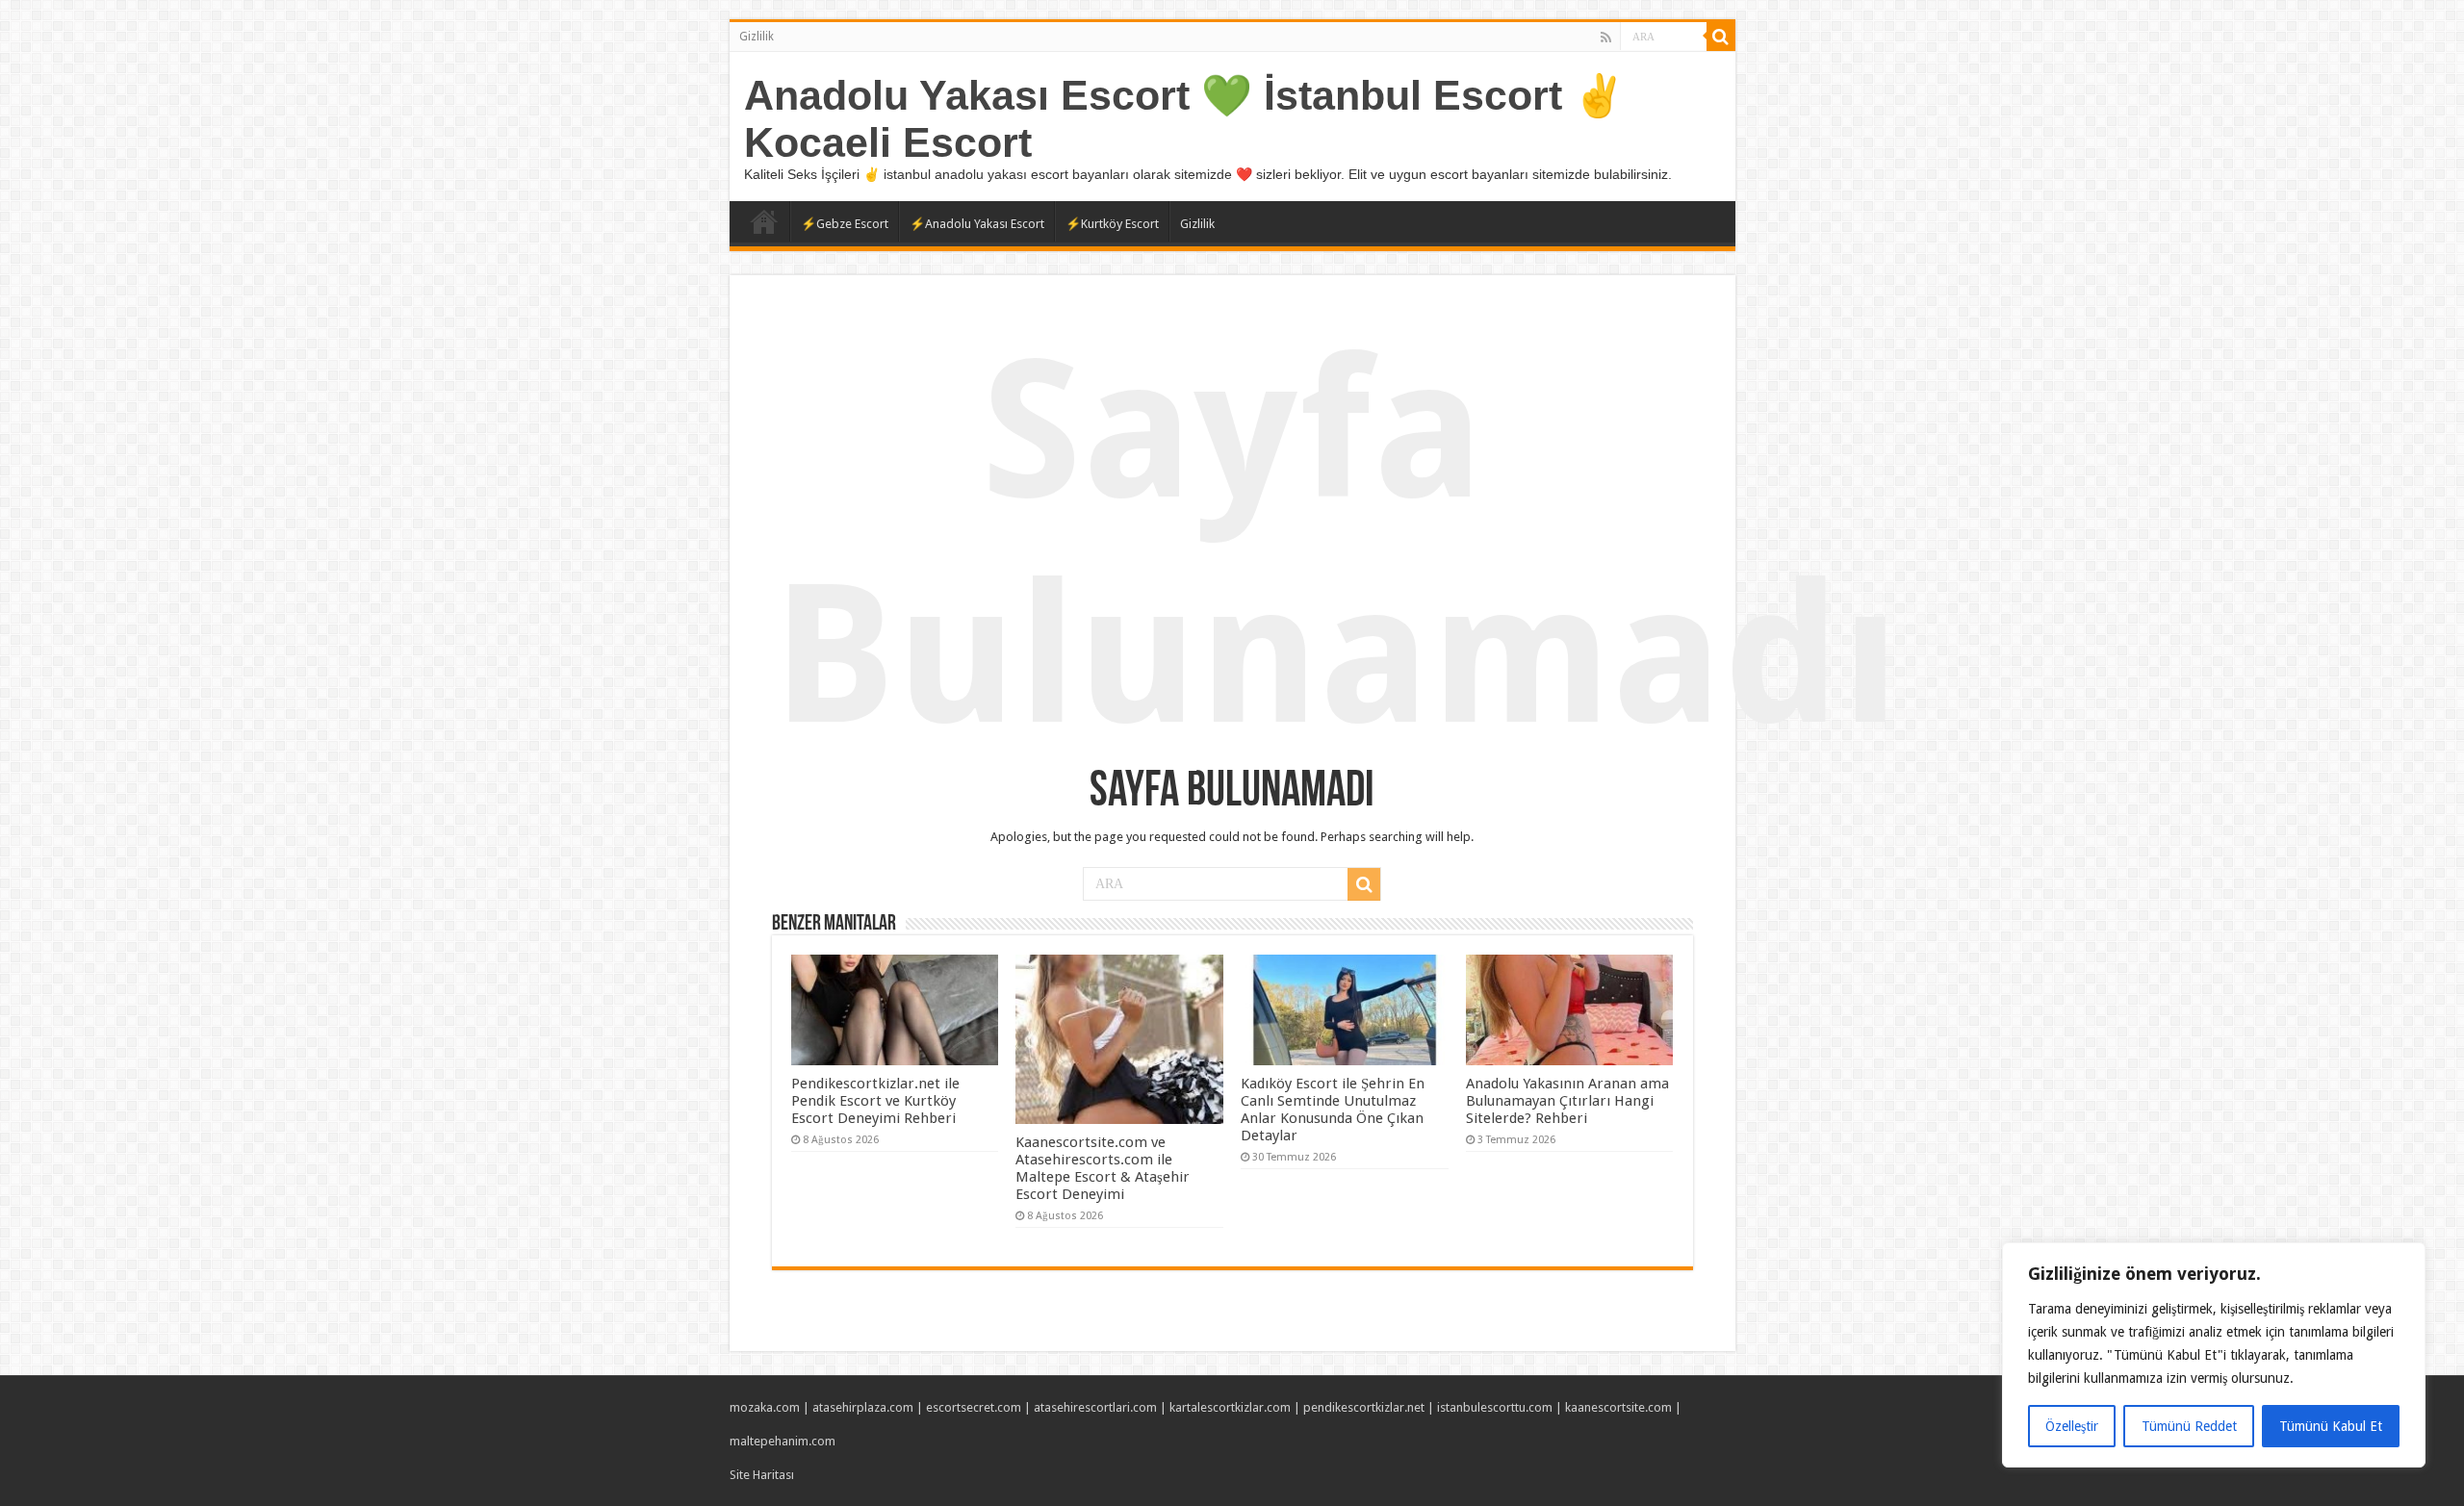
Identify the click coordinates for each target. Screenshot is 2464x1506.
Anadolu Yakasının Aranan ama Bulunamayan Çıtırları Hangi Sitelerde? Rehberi (1567, 1101)
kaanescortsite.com (1618, 1407)
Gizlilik (757, 37)
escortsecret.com (974, 1407)
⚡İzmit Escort (764, 221)
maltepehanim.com (783, 1441)
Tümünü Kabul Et (2331, 1426)
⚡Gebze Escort (845, 224)
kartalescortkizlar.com (1230, 1407)
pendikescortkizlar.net (1364, 1407)
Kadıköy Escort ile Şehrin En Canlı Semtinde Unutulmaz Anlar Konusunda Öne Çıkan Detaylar (1333, 1110)
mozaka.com (765, 1407)
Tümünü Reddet (2189, 1426)
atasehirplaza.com (863, 1407)
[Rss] (1606, 38)
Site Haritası (762, 1475)
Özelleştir (2072, 1426)
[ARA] (1721, 37)
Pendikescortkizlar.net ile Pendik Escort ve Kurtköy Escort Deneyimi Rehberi (875, 1101)
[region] (2214, 1355)
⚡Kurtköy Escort (1112, 224)
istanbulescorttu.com (1495, 1407)
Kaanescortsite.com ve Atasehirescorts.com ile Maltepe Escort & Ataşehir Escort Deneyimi (1103, 1168)
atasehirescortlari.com (1095, 1407)
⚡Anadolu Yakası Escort (977, 224)
